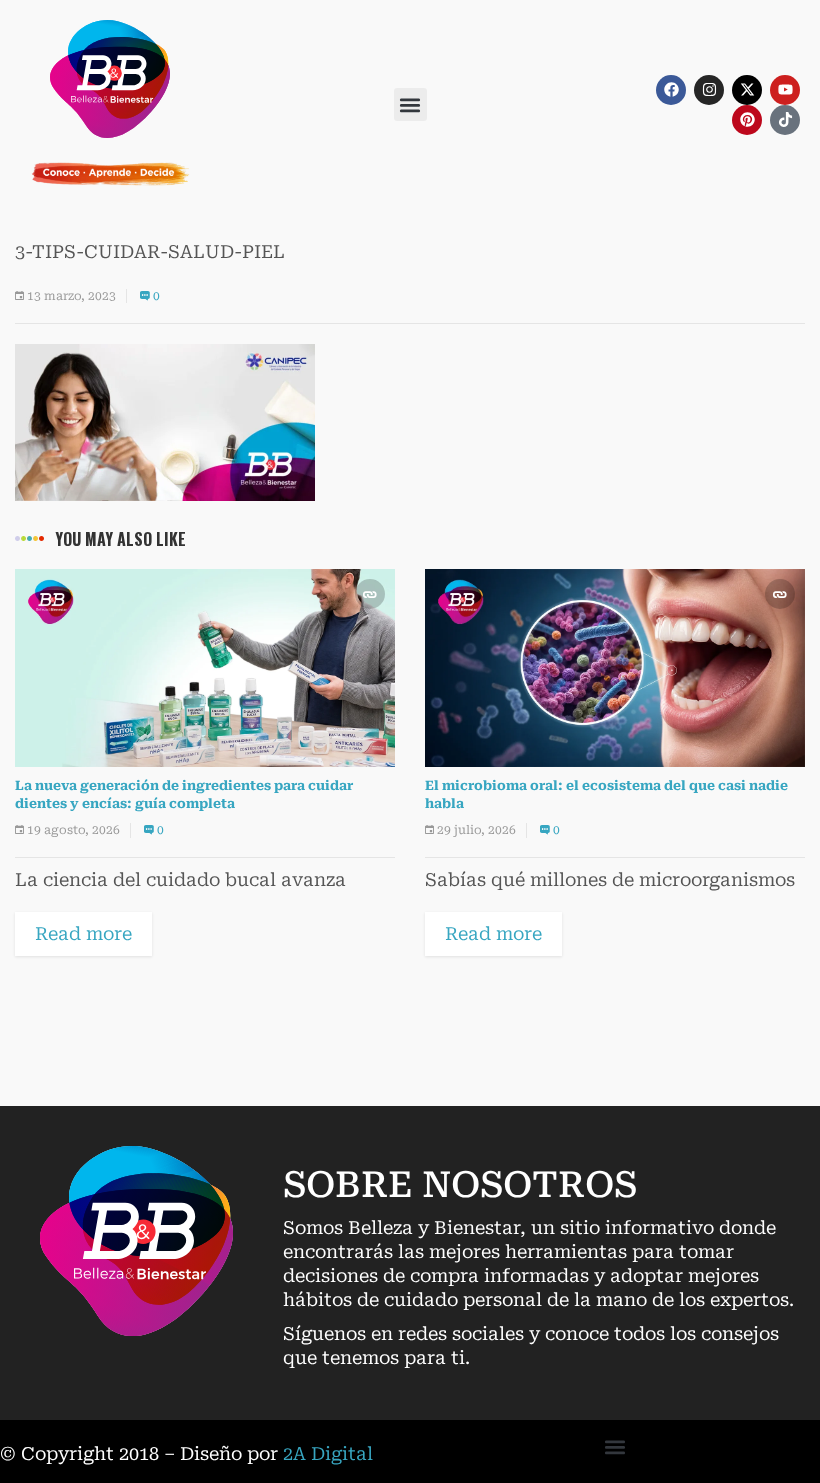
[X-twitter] (747, 90)
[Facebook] (671, 90)
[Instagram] (709, 90)
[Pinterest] (747, 120)
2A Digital (328, 1453)
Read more (83, 933)
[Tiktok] (785, 120)
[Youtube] (785, 90)
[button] (410, 104)
